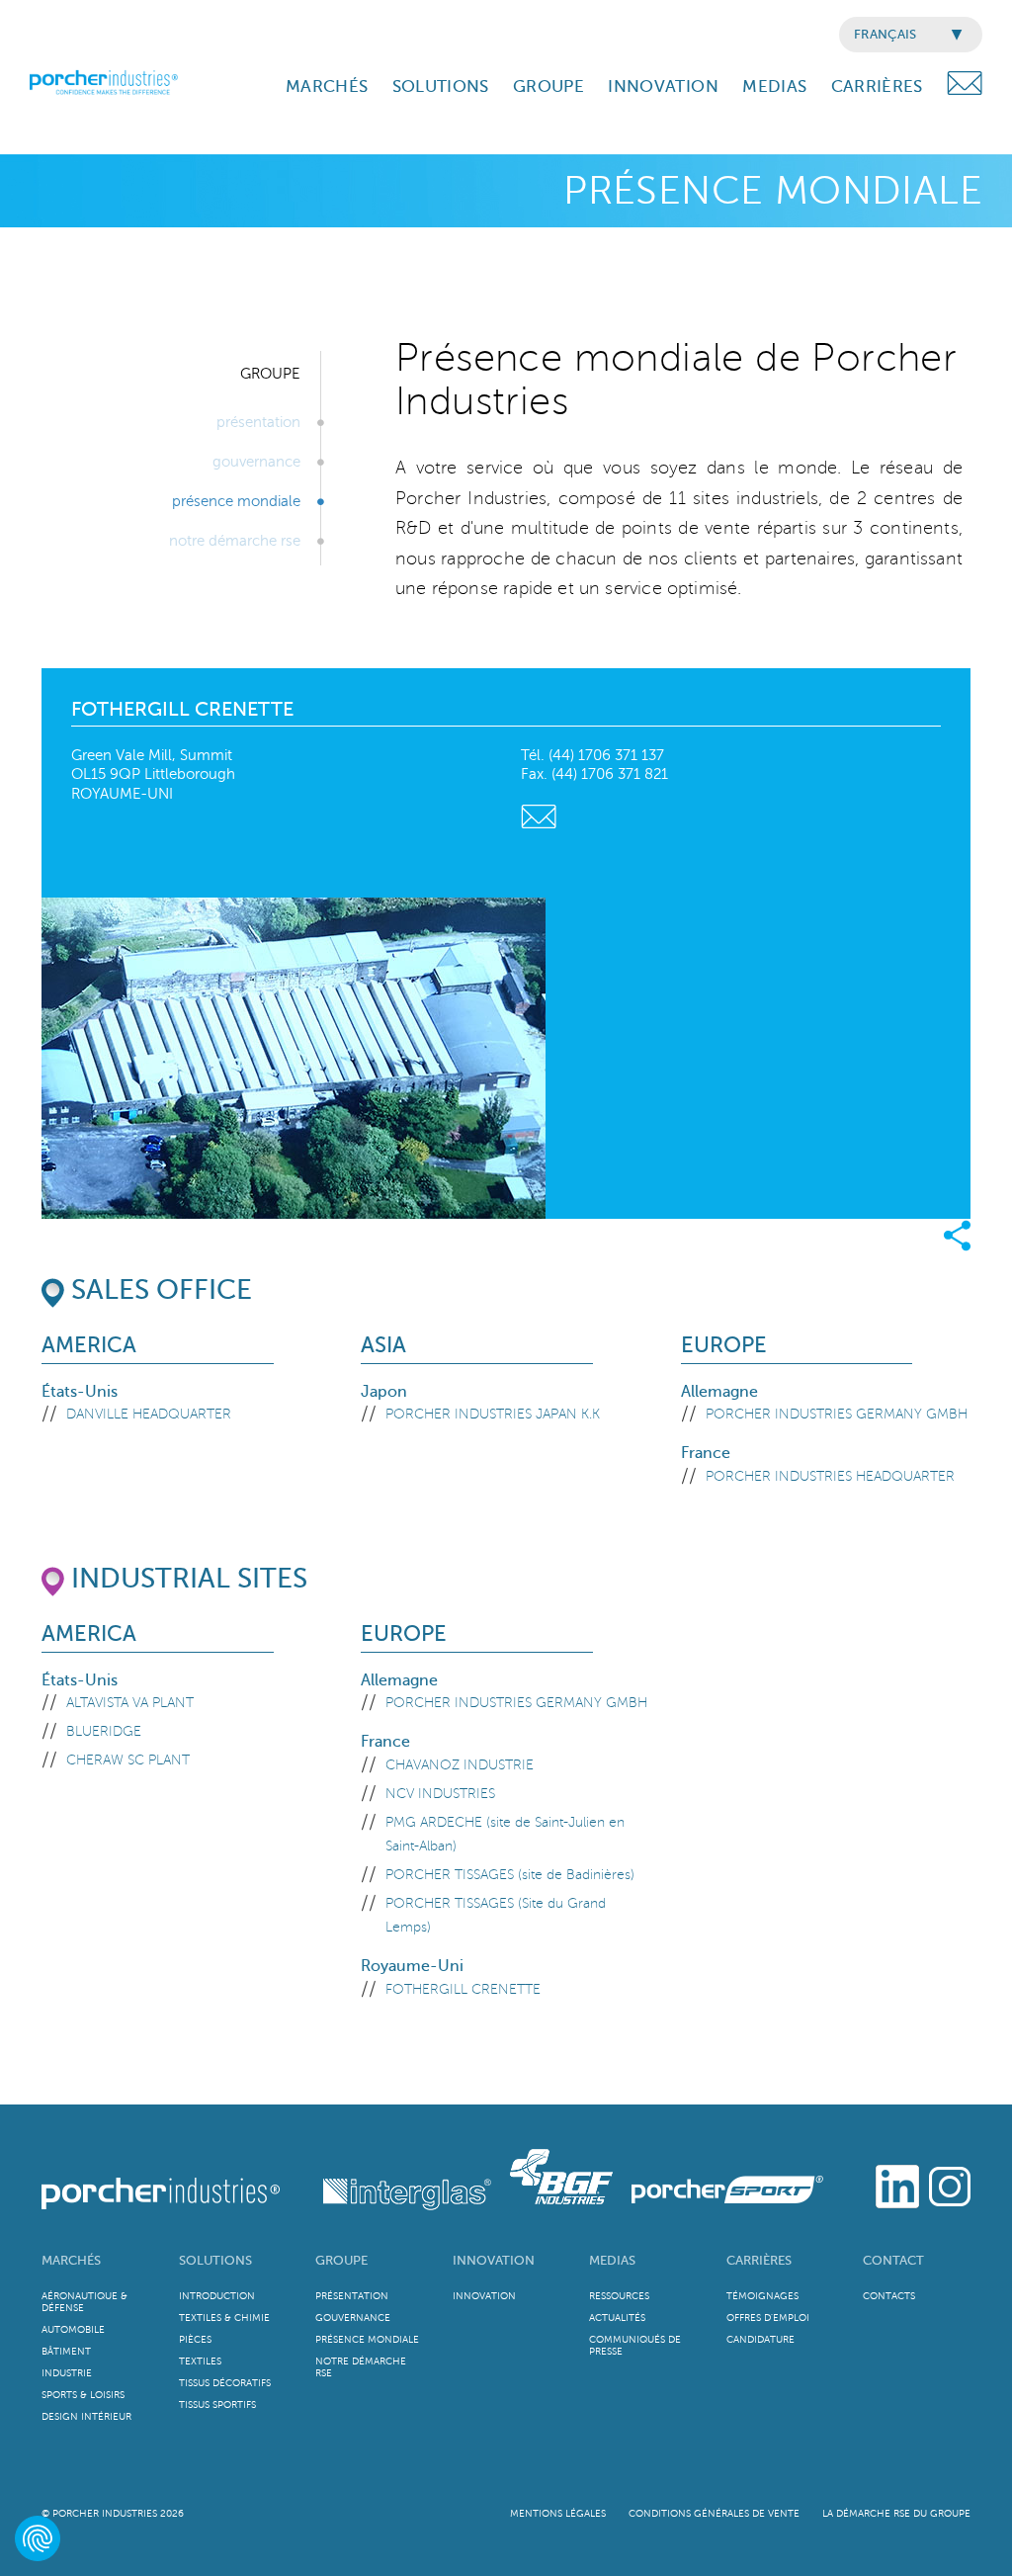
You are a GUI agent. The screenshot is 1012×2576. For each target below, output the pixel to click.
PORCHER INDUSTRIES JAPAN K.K (493, 1414)
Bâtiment (66, 2351)
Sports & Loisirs (83, 2395)
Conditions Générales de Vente (714, 2513)
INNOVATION (663, 86)
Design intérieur (86, 2416)
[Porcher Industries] (163, 2174)
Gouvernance (256, 462)
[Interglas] (389, 2174)
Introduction (217, 2296)
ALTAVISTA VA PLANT (130, 1703)
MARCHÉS (327, 86)
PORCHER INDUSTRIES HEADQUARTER (830, 1476)
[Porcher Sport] (720, 2174)
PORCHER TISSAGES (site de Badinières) (510, 1875)
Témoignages (762, 2296)
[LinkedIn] (897, 2184)
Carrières (759, 2260)
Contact (893, 2260)
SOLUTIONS (441, 86)
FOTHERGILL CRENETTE (463, 1989)
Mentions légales (558, 2513)
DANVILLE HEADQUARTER (149, 1414)
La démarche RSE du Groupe (896, 2513)
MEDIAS (774, 86)
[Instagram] (950, 2184)
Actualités (617, 2318)
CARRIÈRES (877, 86)
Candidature (760, 2339)
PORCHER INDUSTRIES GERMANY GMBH (837, 1414)
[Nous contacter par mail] (539, 814)
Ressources (619, 2296)
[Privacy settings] (38, 2538)
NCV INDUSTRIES (440, 1794)
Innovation (494, 2260)
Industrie (67, 2373)
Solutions (215, 2260)
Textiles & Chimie (224, 2318)
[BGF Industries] (556, 2174)
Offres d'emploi (768, 2318)
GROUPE (548, 86)
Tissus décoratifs (225, 2383)
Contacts (889, 2296)
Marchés (71, 2260)
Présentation (258, 422)
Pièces (195, 2339)
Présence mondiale (236, 501)
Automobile (73, 2329)
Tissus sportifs (217, 2404)
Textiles (200, 2361)
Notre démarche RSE (235, 541)
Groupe (341, 2260)
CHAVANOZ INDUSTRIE (460, 1765)
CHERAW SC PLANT (128, 1760)
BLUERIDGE (104, 1731)
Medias (612, 2260)
